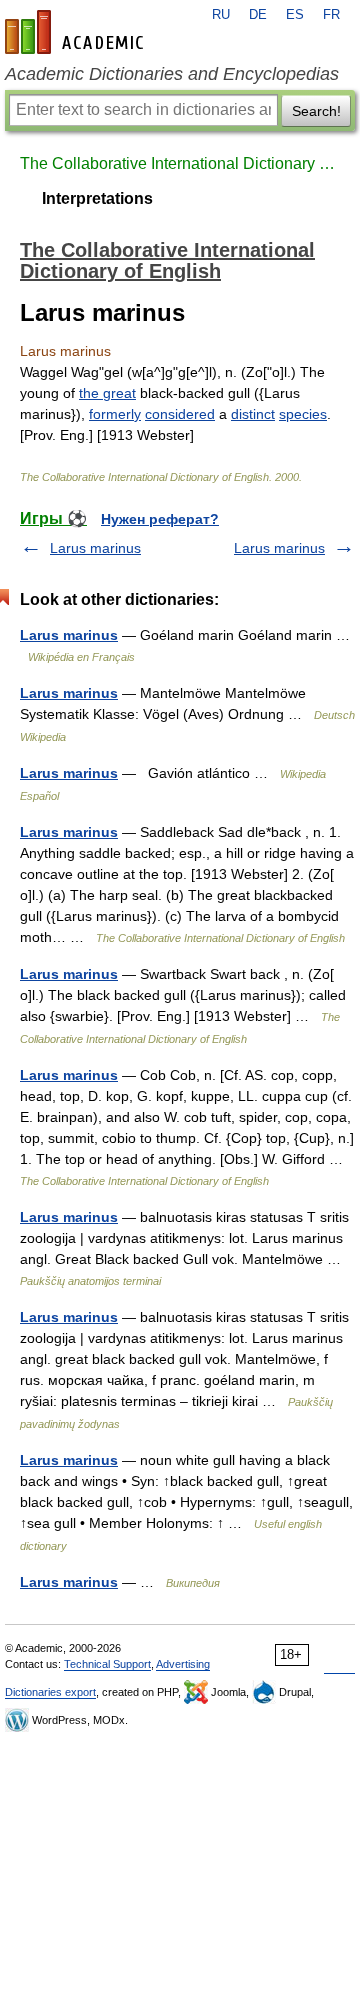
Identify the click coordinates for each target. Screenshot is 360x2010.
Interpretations (97, 198)
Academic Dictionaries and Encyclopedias (172, 74)
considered (180, 414)
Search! (316, 111)
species (303, 414)
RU (221, 15)
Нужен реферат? (160, 519)
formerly (115, 414)
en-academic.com (77, 32)
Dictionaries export (50, 1692)
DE (258, 15)
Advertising (183, 1664)
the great (107, 393)
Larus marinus (95, 548)
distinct (253, 414)
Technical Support (107, 1664)
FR (331, 15)
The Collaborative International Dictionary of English (180, 163)
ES (295, 15)
